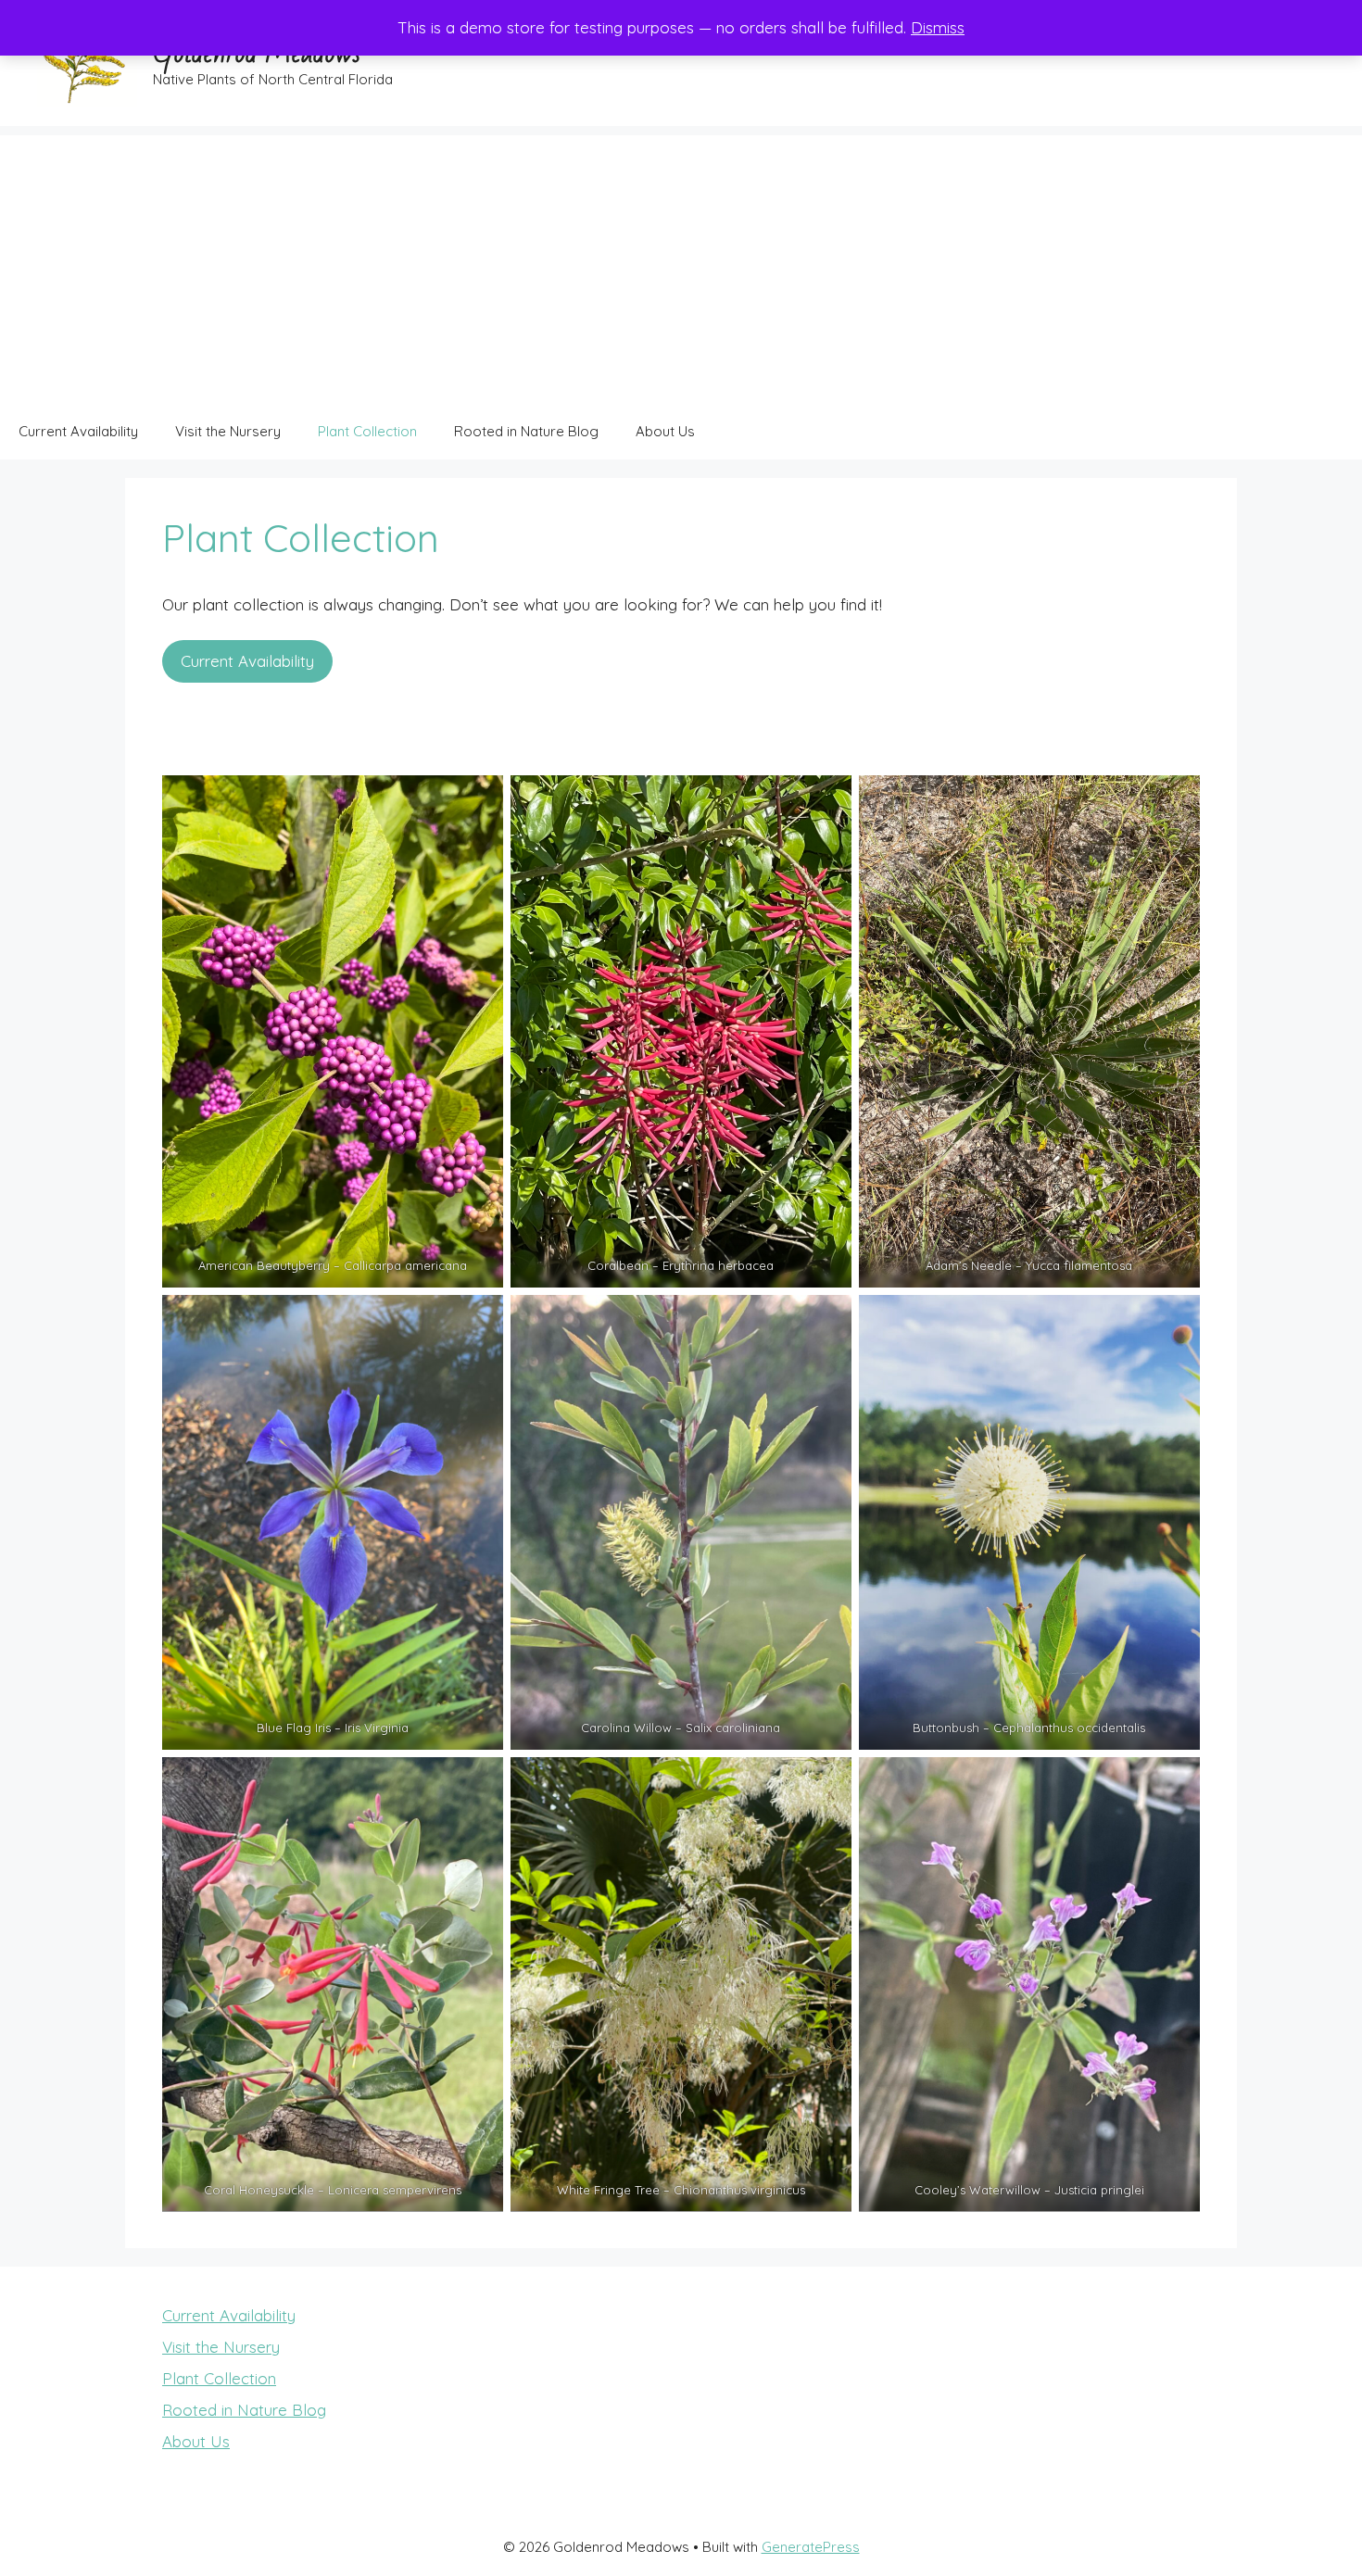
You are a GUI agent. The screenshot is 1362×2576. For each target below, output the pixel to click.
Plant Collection (367, 431)
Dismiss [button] (938, 27)
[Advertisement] (681, 265)
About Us (665, 431)
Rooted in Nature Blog (526, 431)
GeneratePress (811, 2547)
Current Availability (78, 431)
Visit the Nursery (228, 431)
